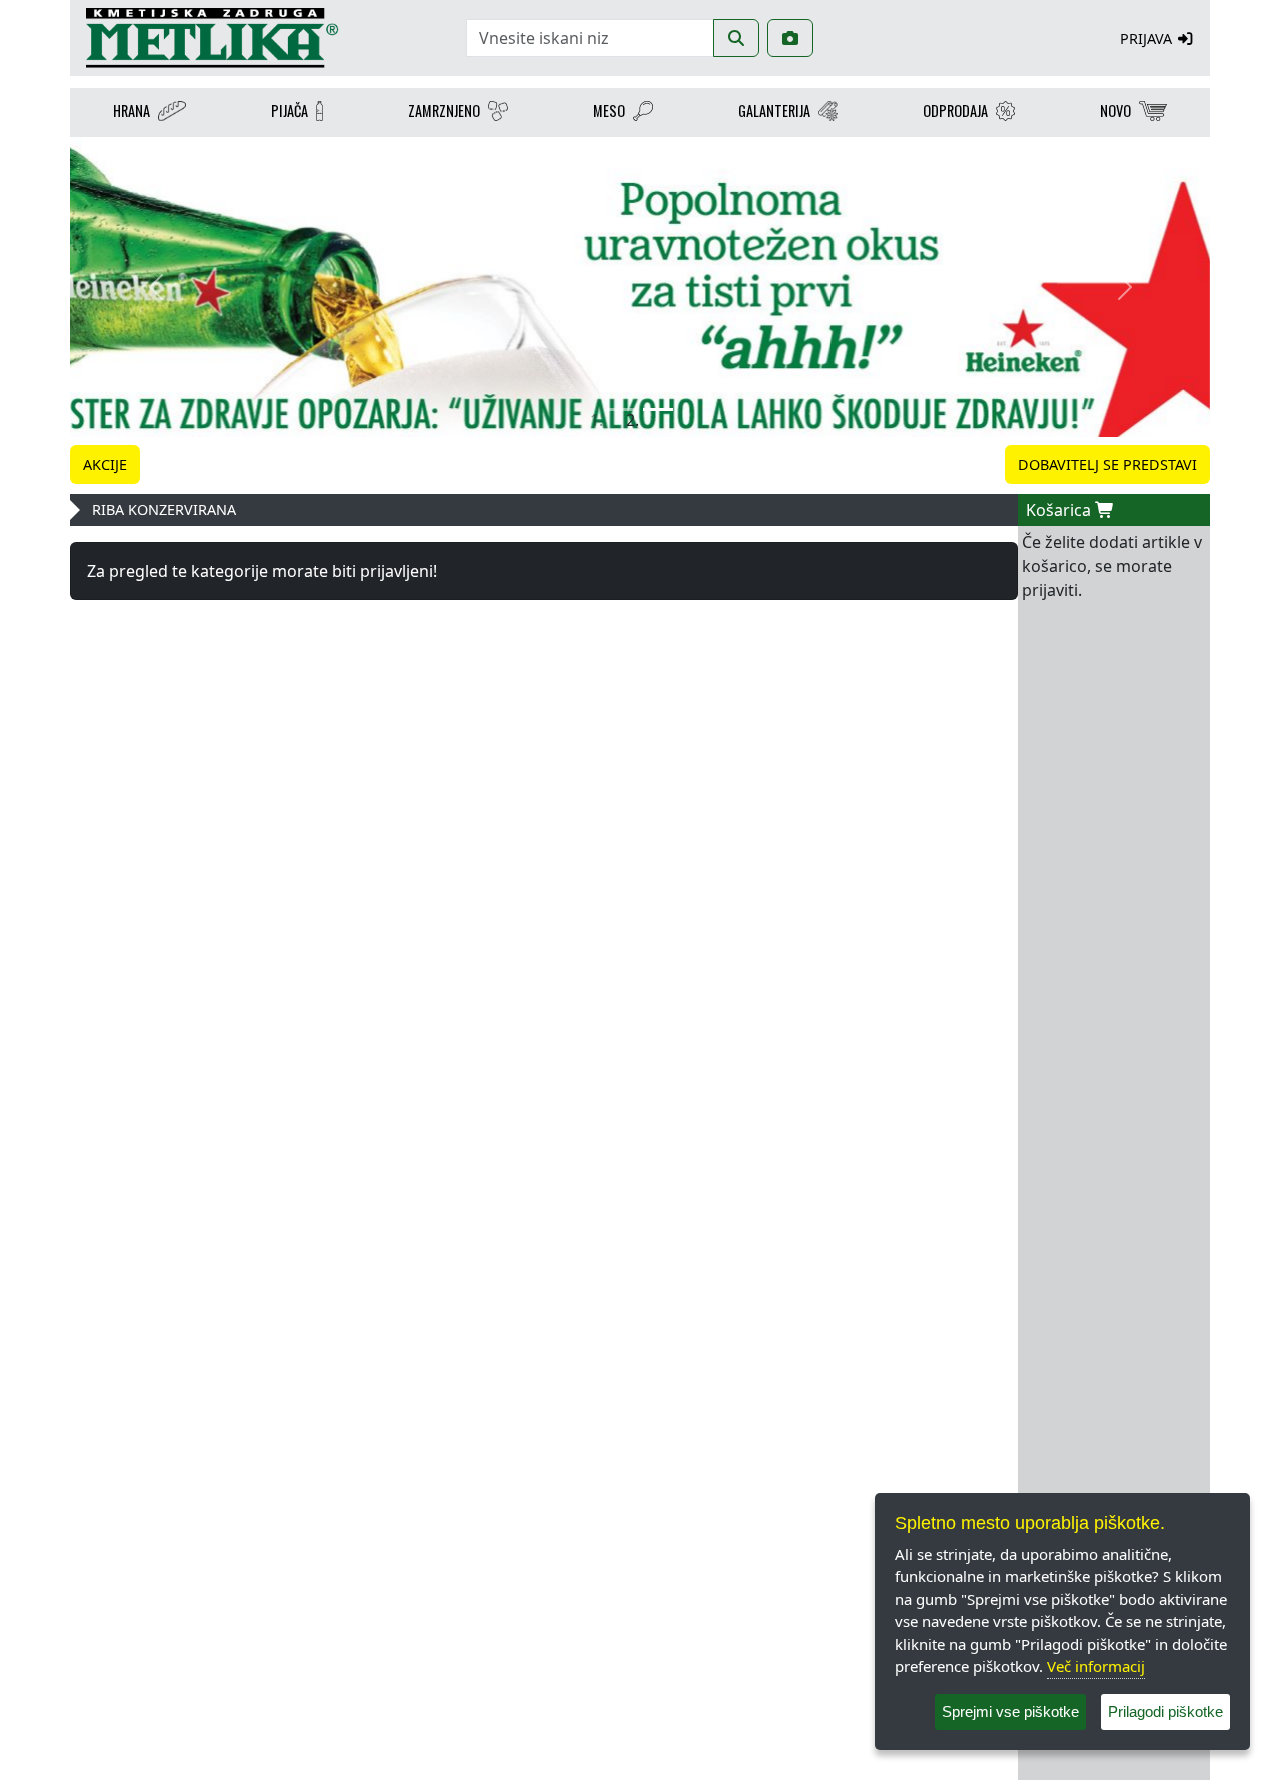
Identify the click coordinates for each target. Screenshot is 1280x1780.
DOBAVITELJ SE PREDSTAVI (1107, 464)
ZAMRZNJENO (444, 110)
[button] (155, 287)
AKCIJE (105, 464)
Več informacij (1096, 1666)
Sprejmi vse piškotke (1010, 1711)
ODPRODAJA (955, 110)
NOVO (1115, 110)
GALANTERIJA (774, 110)
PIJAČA (289, 110)
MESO (609, 110)
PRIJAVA (1148, 38)
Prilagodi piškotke (1165, 1711)
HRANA (131, 110)
